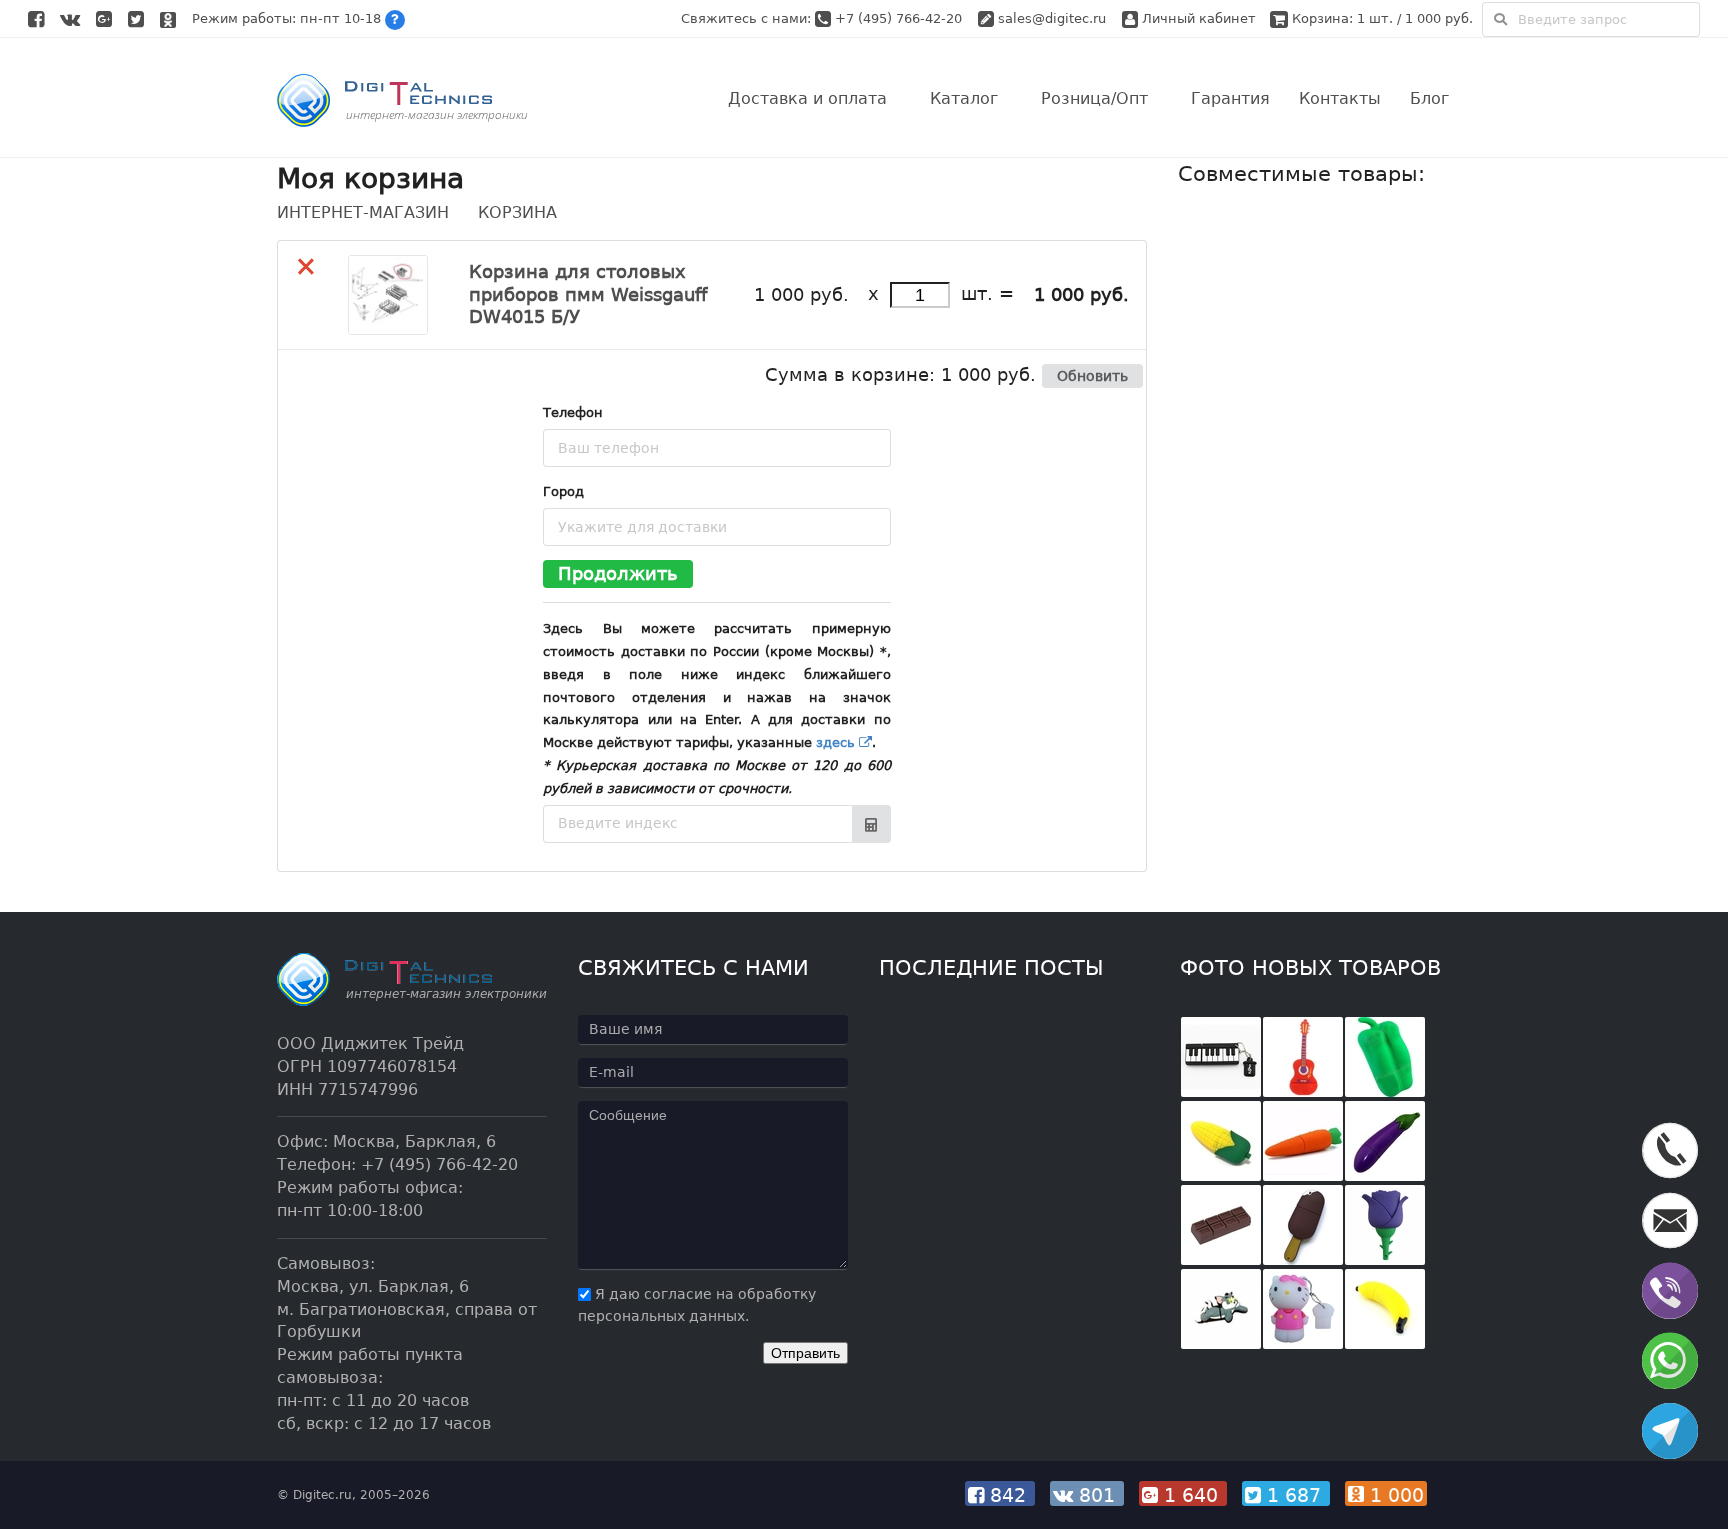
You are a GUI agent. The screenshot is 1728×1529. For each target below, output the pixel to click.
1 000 (1394, 1495)
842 (1008, 1495)
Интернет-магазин (363, 212)
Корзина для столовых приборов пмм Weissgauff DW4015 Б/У (588, 294)
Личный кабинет (1197, 18)
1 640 (1191, 1495)
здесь (837, 742)
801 (1097, 1495)
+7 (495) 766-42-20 (900, 18)
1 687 (1294, 1495)
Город (563, 491)
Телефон (573, 412)
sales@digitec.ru (1052, 18)
